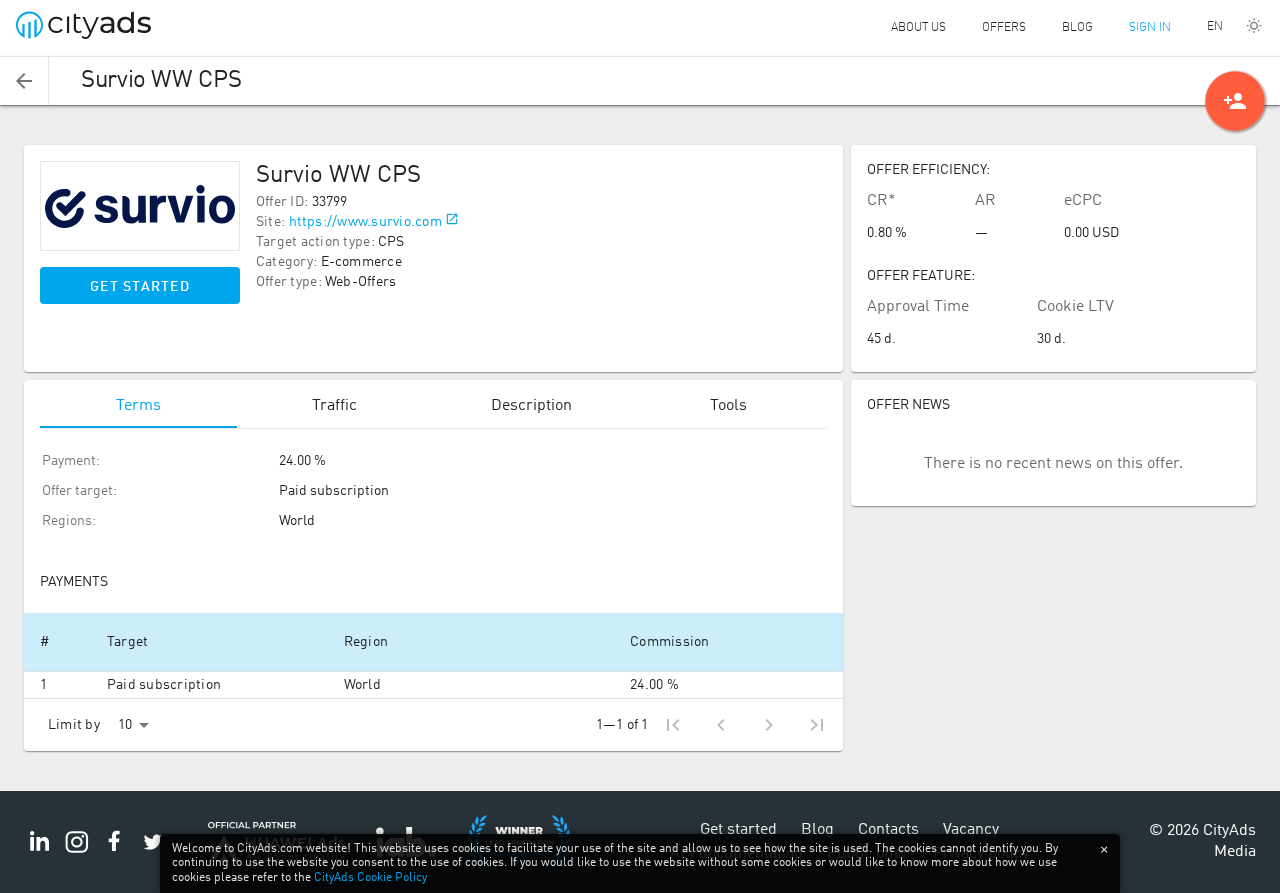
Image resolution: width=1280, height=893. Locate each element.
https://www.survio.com (366, 222)
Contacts (888, 830)
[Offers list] (24, 81)
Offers (1004, 28)
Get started (140, 287)
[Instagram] (77, 853)
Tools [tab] (728, 406)
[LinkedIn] (39, 853)
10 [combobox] (125, 725)
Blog (1077, 28)
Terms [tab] (138, 406)
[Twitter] (153, 853)
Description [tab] (531, 406)
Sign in (1150, 28)
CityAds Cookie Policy (370, 878)
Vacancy (971, 830)
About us (918, 28)
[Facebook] (115, 853)
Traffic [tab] (334, 406)
